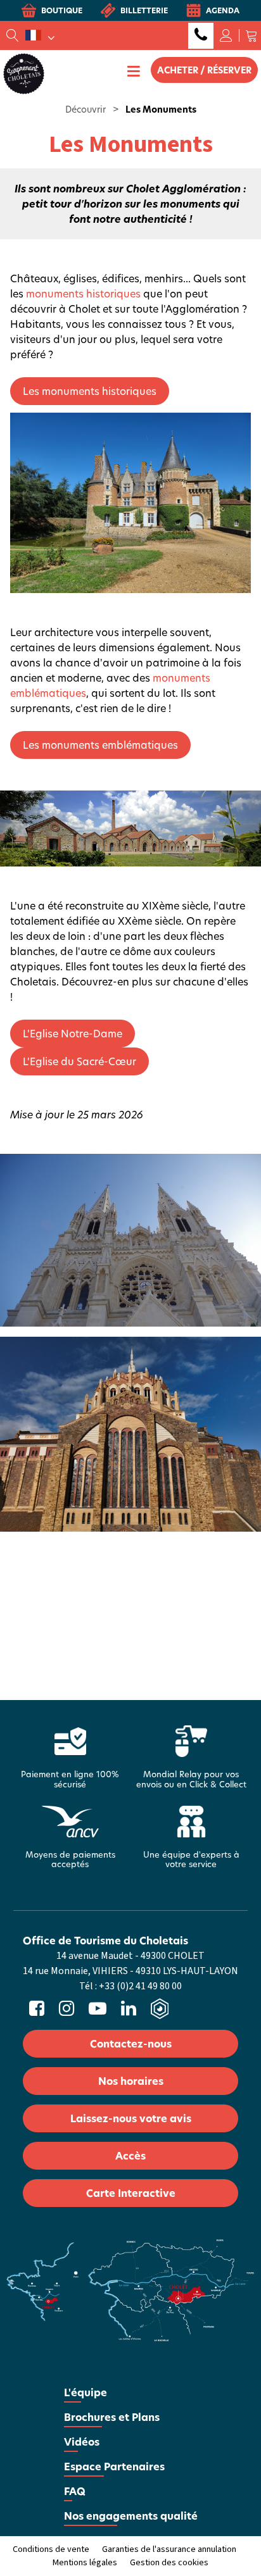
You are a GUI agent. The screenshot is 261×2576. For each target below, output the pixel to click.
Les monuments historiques (90, 391)
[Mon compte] (226, 35)
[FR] (40, 35)
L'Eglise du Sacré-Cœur (80, 1061)
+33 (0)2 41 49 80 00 (201, 36)
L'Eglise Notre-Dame (73, 1033)
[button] (251, 35)
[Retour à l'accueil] (24, 73)
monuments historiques (83, 293)
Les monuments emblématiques (100, 745)
